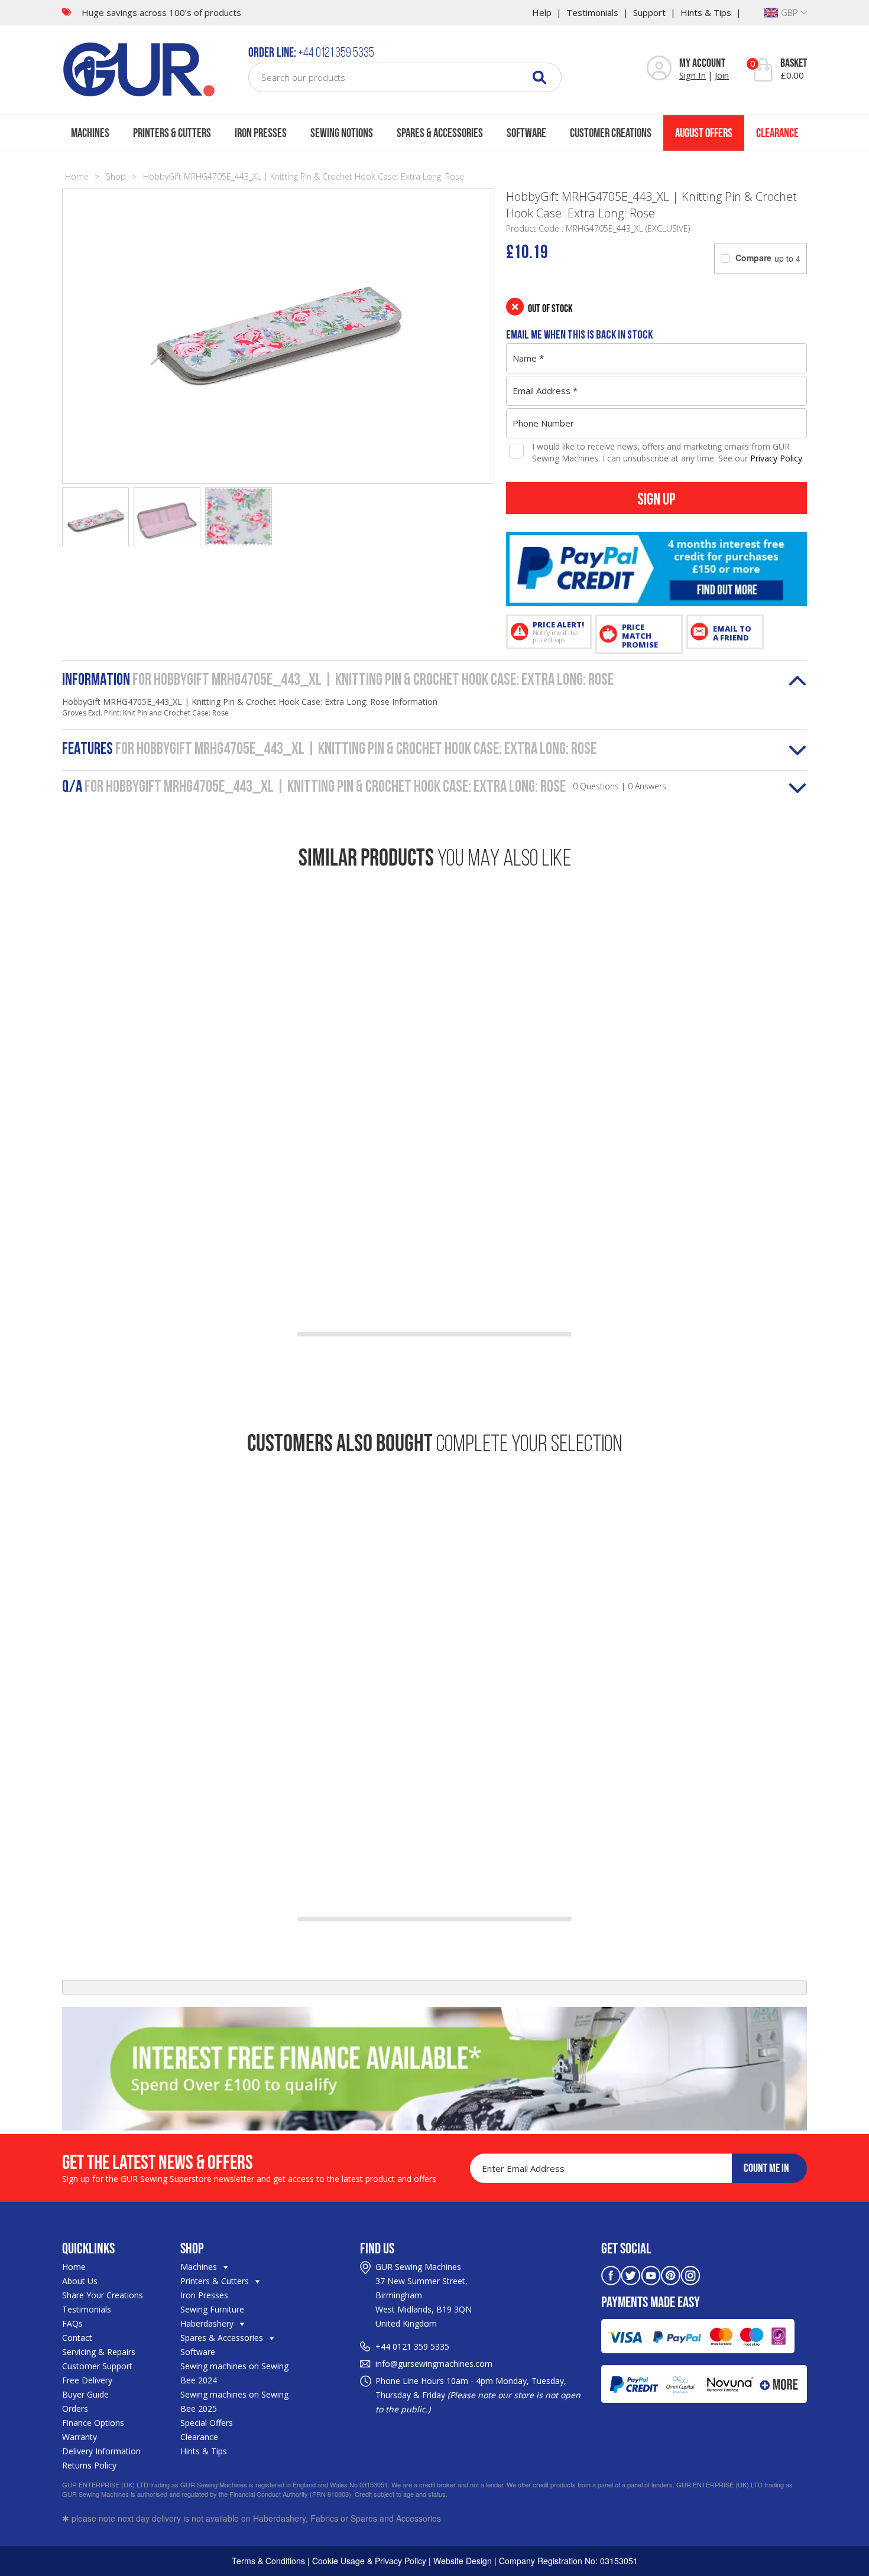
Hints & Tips (706, 12)
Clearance (777, 133)
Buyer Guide (85, 2394)
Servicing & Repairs (99, 2352)
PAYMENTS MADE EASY (651, 2302)
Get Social (626, 2248)
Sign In (693, 75)
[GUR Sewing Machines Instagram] (690, 2274)
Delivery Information (101, 2451)
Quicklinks (88, 2248)
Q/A (364, 788)
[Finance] (434, 2069)
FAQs (72, 2323)
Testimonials (592, 12)
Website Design (463, 2561)
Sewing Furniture (212, 2309)
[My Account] (659, 69)
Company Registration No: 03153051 (568, 2561)
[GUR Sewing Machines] (139, 68)
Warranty (80, 2437)
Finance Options (93, 2423)
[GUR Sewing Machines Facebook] (611, 2274)
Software (526, 133)
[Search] (539, 77)
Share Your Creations (103, 2295)
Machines (90, 133)
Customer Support (97, 2366)
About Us (80, 2281)
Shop (116, 176)
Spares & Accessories (440, 133)
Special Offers (207, 2423)
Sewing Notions (342, 133)
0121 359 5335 (421, 2346)
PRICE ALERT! (558, 632)
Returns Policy (89, 2465)
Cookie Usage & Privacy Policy (369, 2561)
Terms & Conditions (268, 2561)
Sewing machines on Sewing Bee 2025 (234, 2401)
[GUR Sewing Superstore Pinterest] (671, 2274)
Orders (75, 2409)
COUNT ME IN (766, 2168)
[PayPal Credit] (656, 569)
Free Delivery (87, 2380)
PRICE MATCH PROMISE (640, 636)
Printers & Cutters (172, 133)
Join (722, 75)
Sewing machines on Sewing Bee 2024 (234, 2373)
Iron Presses (261, 133)
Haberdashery (208, 2323)
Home (77, 176)
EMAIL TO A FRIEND (732, 633)
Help (542, 12)
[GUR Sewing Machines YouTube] (651, 2274)
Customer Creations (611, 133)
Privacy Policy (776, 458)
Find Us (377, 2248)
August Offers (704, 133)
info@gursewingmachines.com (434, 2364)
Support (649, 12)
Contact (77, 2338)
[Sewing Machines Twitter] (631, 2274)
